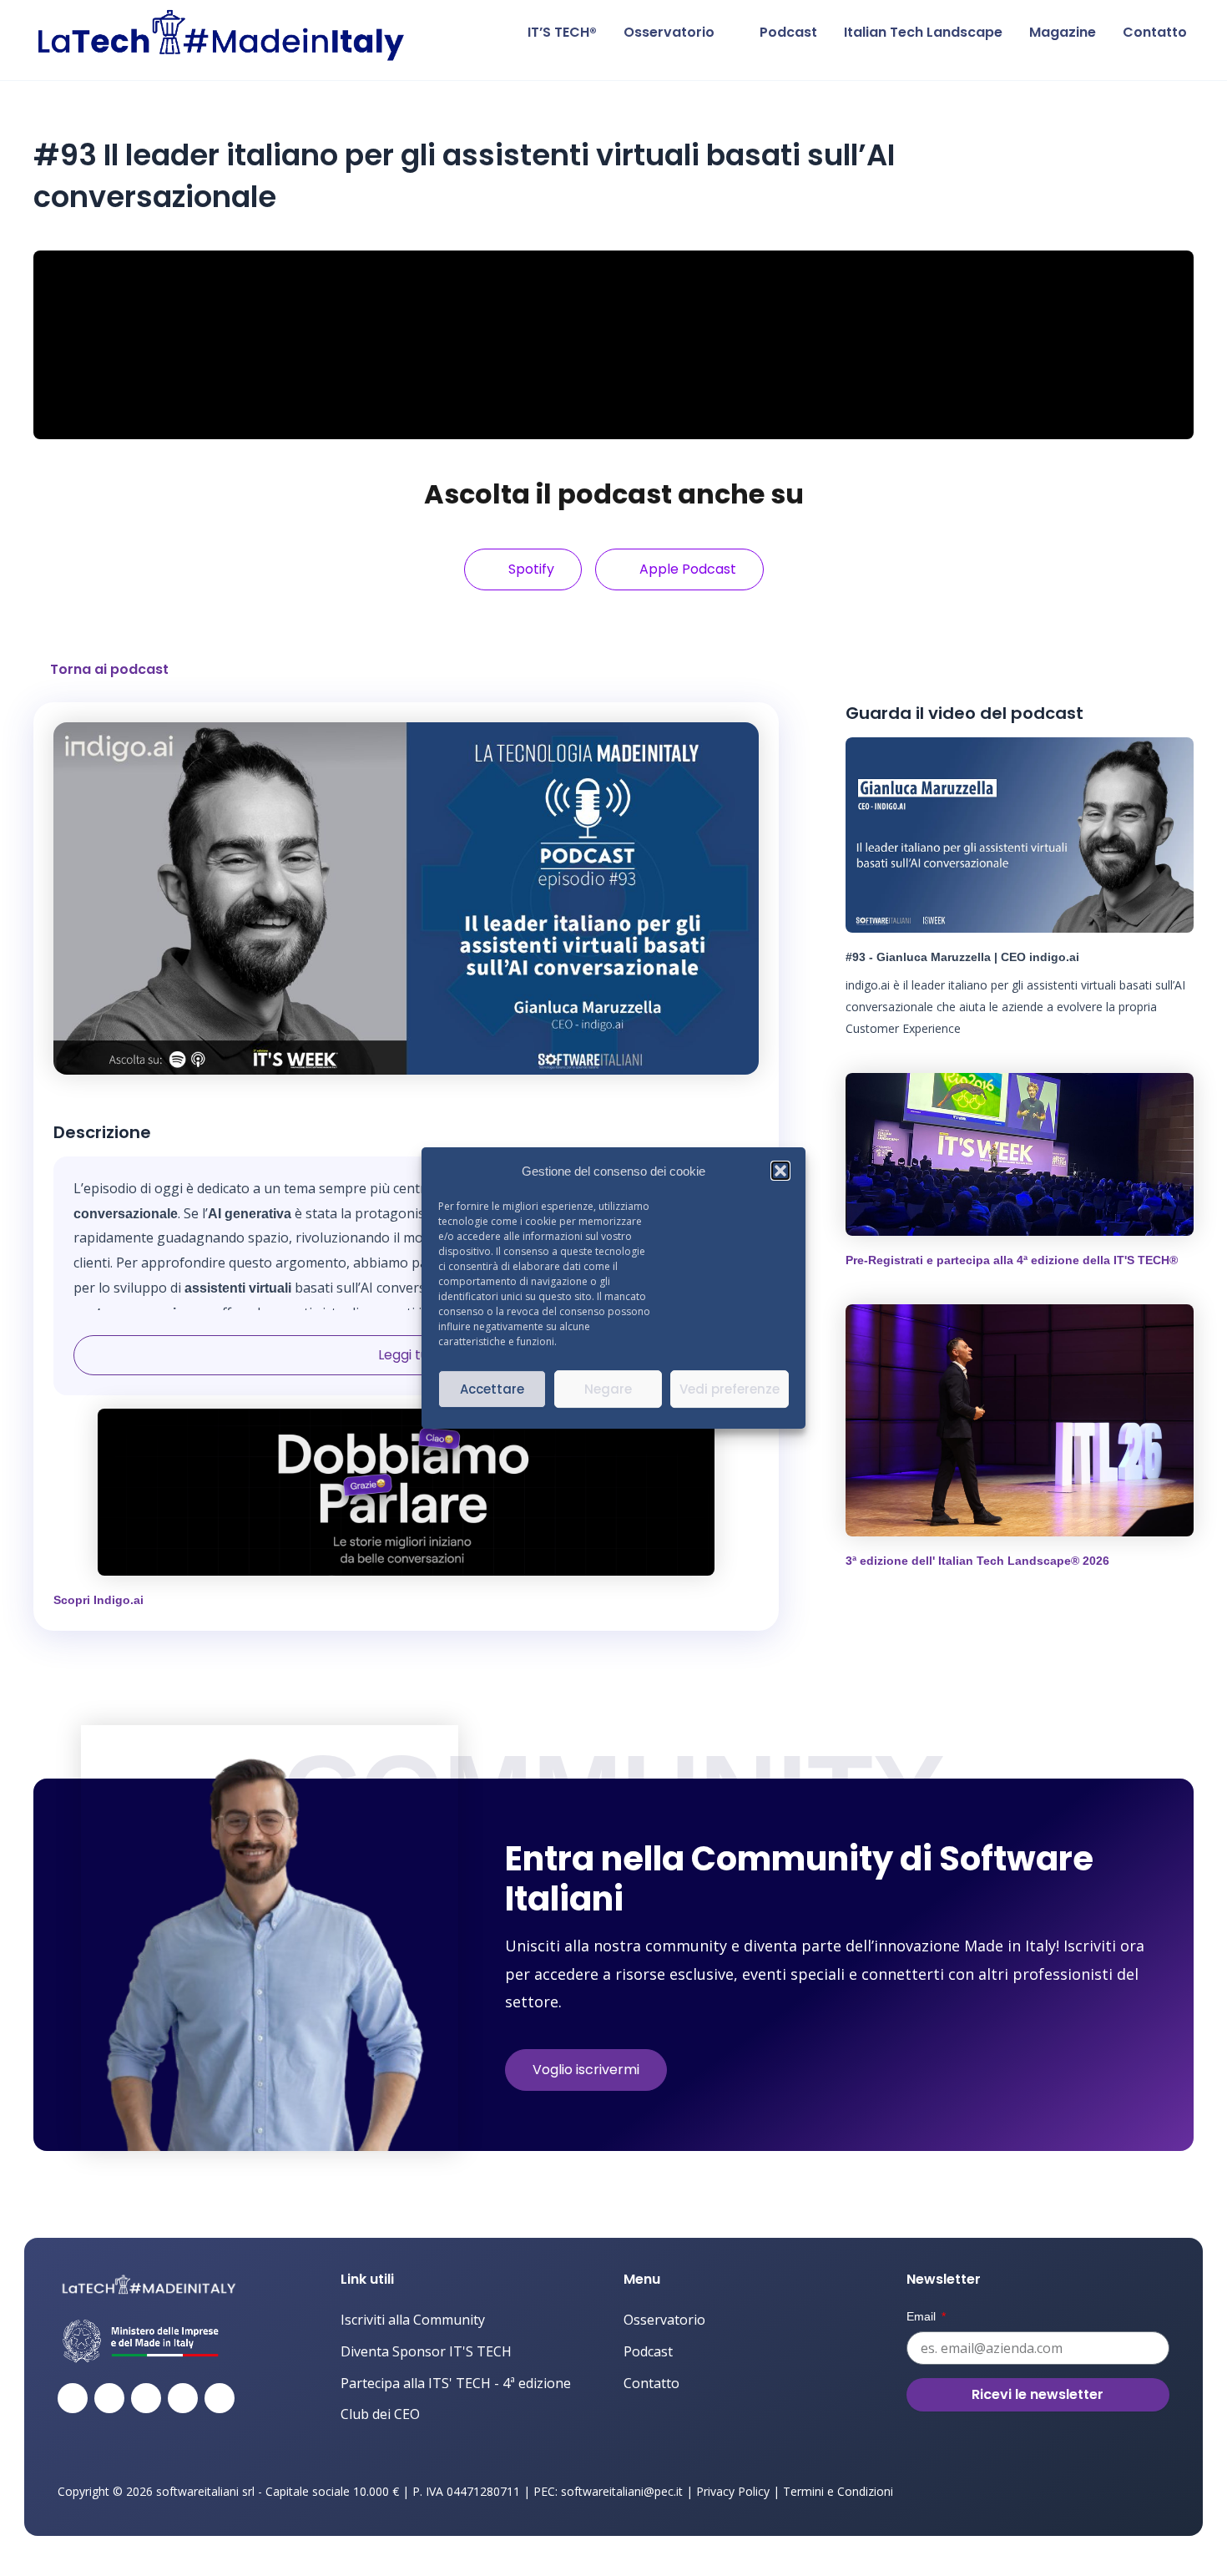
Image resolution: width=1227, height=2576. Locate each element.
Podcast (788, 32)
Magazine (1063, 32)
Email (923, 2316)
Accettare (492, 1389)
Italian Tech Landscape (923, 32)
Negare (608, 1389)
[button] (780, 1172)
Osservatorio (669, 32)
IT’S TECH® (562, 32)
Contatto (1155, 32)
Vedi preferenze (730, 1389)
